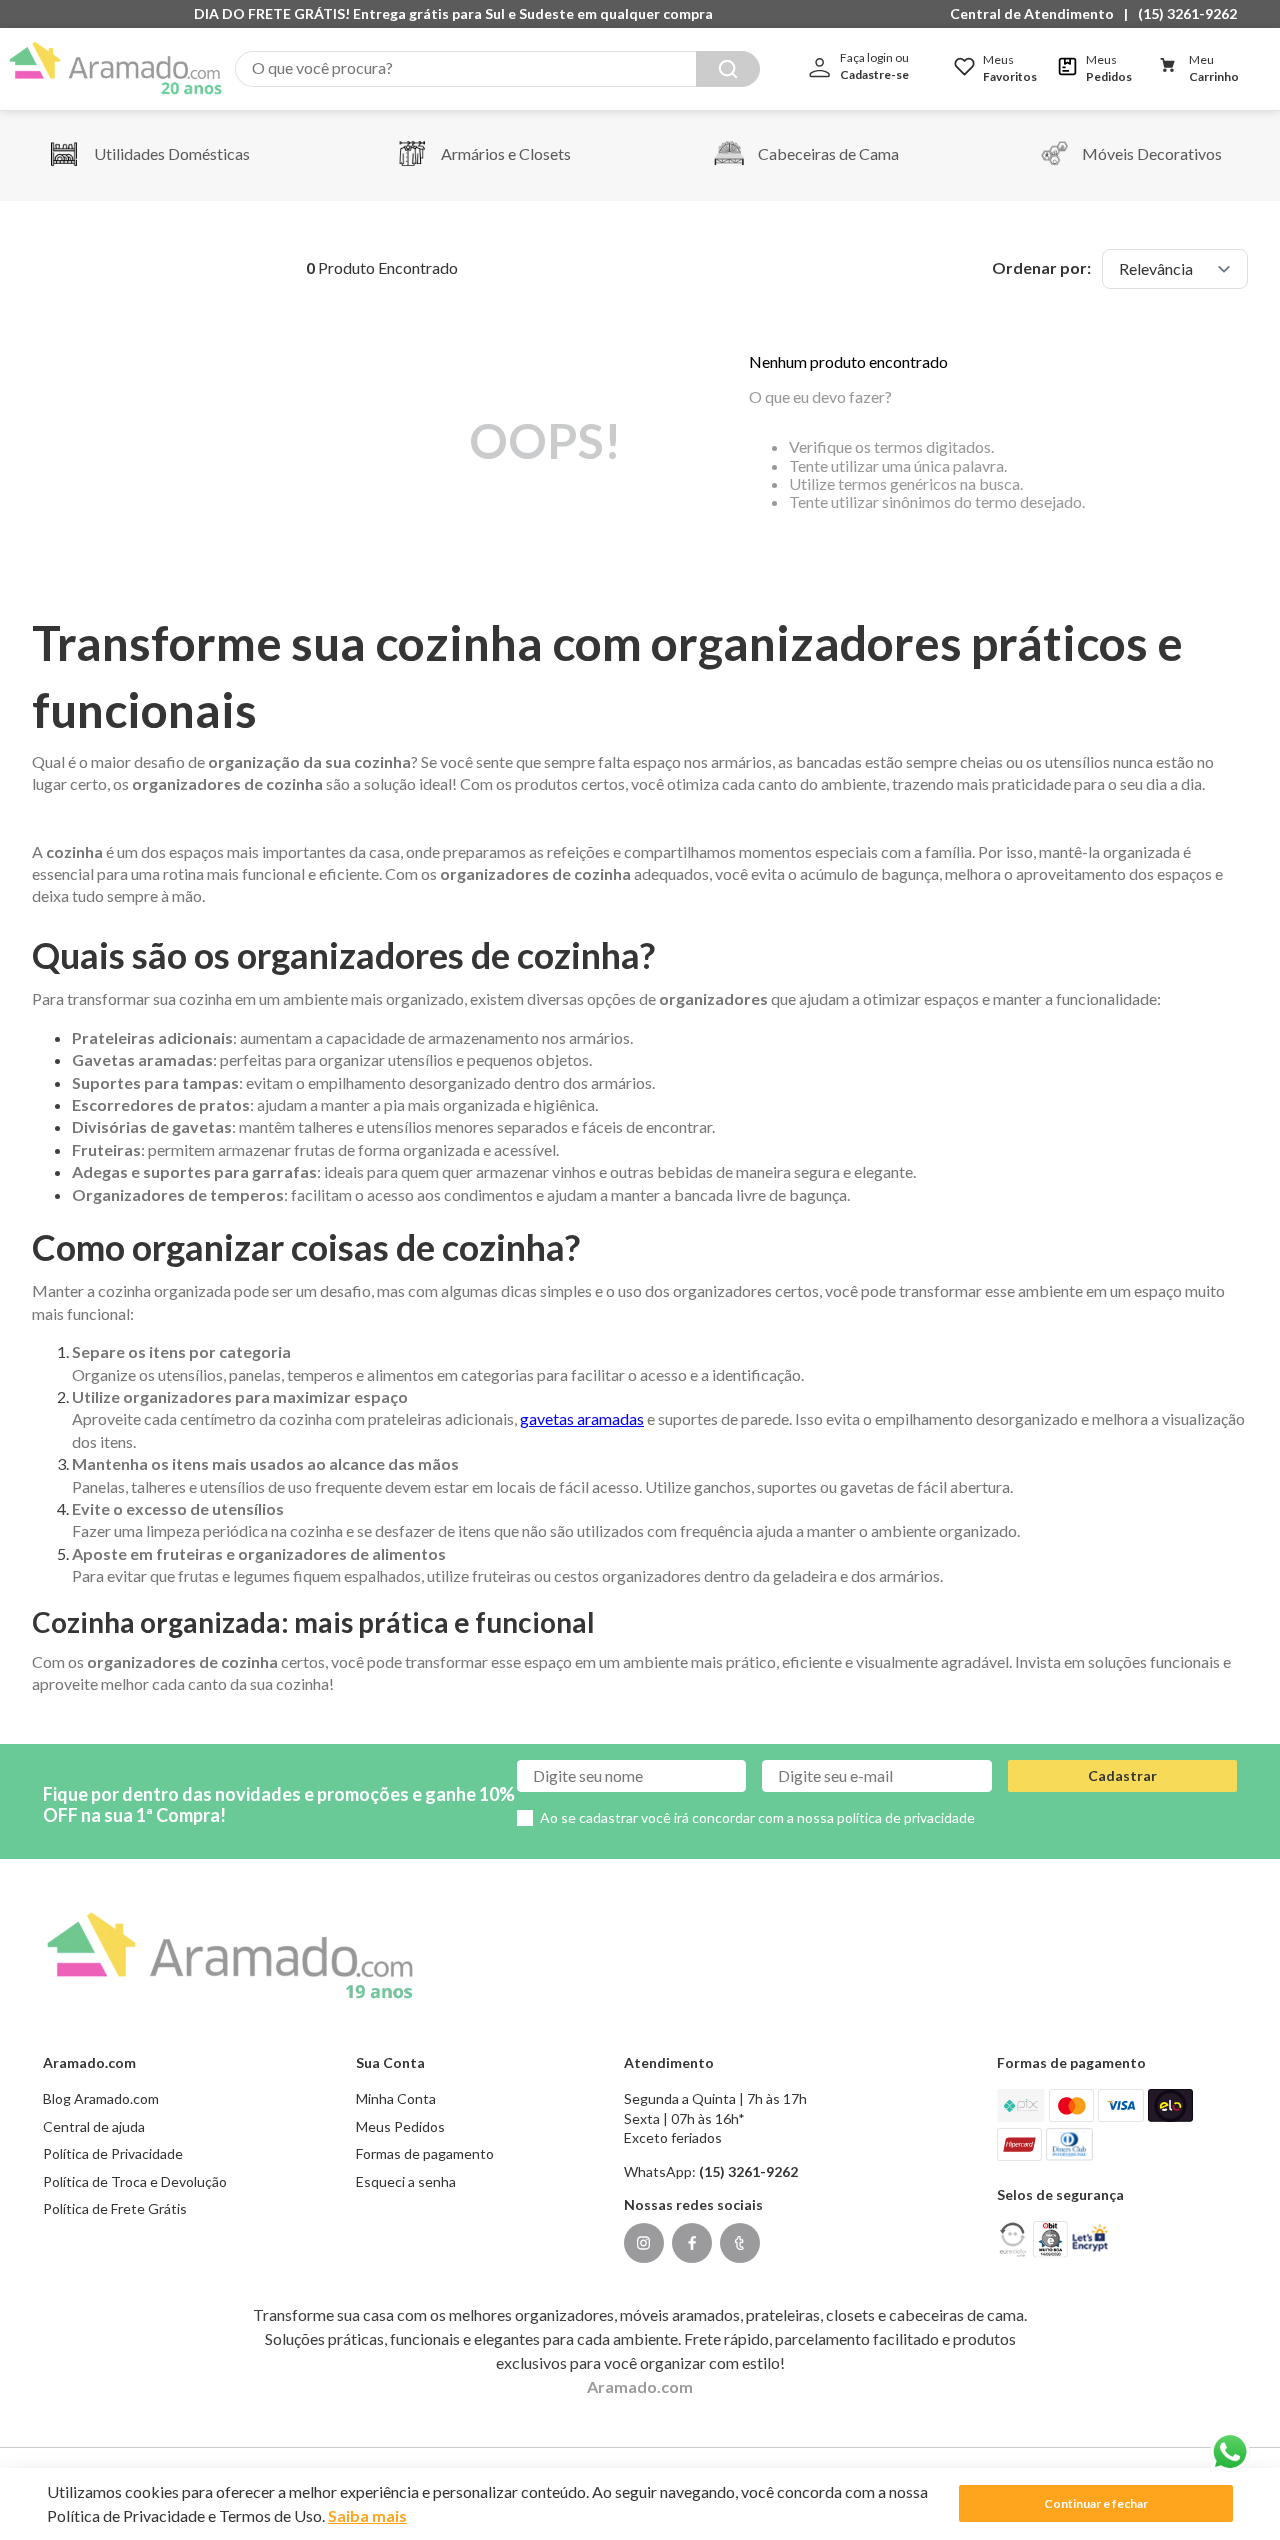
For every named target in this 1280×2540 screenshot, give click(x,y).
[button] (1037, 14)
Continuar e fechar (1096, 2503)
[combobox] (497, 69)
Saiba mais (367, 2515)
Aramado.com (640, 2386)
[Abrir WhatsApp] (1230, 2452)
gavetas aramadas (582, 1418)
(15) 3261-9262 (1187, 13)
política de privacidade (906, 1817)
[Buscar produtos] (728, 69)
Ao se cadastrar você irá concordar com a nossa (757, 1817)
